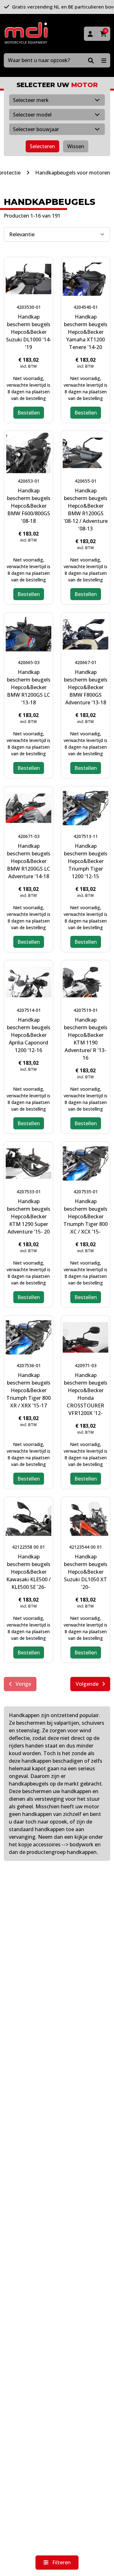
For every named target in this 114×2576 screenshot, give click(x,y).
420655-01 (86, 481)
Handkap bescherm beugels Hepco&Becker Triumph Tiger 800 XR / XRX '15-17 (28, 1390)
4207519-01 (86, 1010)
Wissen (76, 146)
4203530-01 (29, 307)
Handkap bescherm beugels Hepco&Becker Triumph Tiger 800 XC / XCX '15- (85, 1216)
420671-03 (29, 836)
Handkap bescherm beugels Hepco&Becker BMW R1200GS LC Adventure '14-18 (29, 861)
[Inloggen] (90, 34)
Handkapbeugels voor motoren (73, 173)
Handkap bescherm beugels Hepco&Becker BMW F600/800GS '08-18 (29, 506)
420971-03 (86, 1365)
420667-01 (86, 662)
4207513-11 (86, 836)
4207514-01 (29, 1010)
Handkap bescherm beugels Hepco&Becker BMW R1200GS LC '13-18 (29, 687)
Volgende (88, 1684)
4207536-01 (29, 1365)
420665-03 (29, 662)
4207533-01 (29, 1192)
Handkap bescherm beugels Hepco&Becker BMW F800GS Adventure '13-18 (86, 687)
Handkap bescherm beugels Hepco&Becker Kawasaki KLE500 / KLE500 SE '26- (28, 1572)
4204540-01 (86, 307)
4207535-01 (86, 1192)
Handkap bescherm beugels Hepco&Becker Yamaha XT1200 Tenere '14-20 (86, 332)
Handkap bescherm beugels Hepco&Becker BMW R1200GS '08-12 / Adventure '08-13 (86, 510)
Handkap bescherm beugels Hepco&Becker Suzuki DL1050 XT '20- (86, 1572)
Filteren (61, 2562)
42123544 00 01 (85, 1547)
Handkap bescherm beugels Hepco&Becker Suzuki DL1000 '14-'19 (29, 332)
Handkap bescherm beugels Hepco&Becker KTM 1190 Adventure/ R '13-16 (86, 1039)
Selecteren (42, 146)
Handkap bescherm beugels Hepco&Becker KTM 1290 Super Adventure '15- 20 (29, 1216)
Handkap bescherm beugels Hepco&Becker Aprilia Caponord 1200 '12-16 (29, 1035)
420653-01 (29, 481)
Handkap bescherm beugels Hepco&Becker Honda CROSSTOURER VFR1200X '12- (86, 1394)
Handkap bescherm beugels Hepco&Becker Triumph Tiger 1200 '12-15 (86, 861)
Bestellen (29, 413)
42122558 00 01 (28, 1547)
